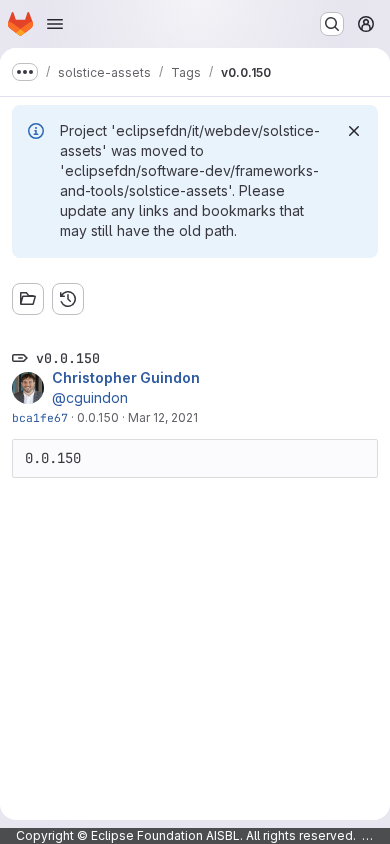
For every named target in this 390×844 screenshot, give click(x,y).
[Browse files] (28, 299)
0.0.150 (98, 417)
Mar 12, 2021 (163, 417)
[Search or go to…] (332, 24)
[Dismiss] (354, 131)
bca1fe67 (40, 417)
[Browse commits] (68, 299)
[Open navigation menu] (55, 24)
